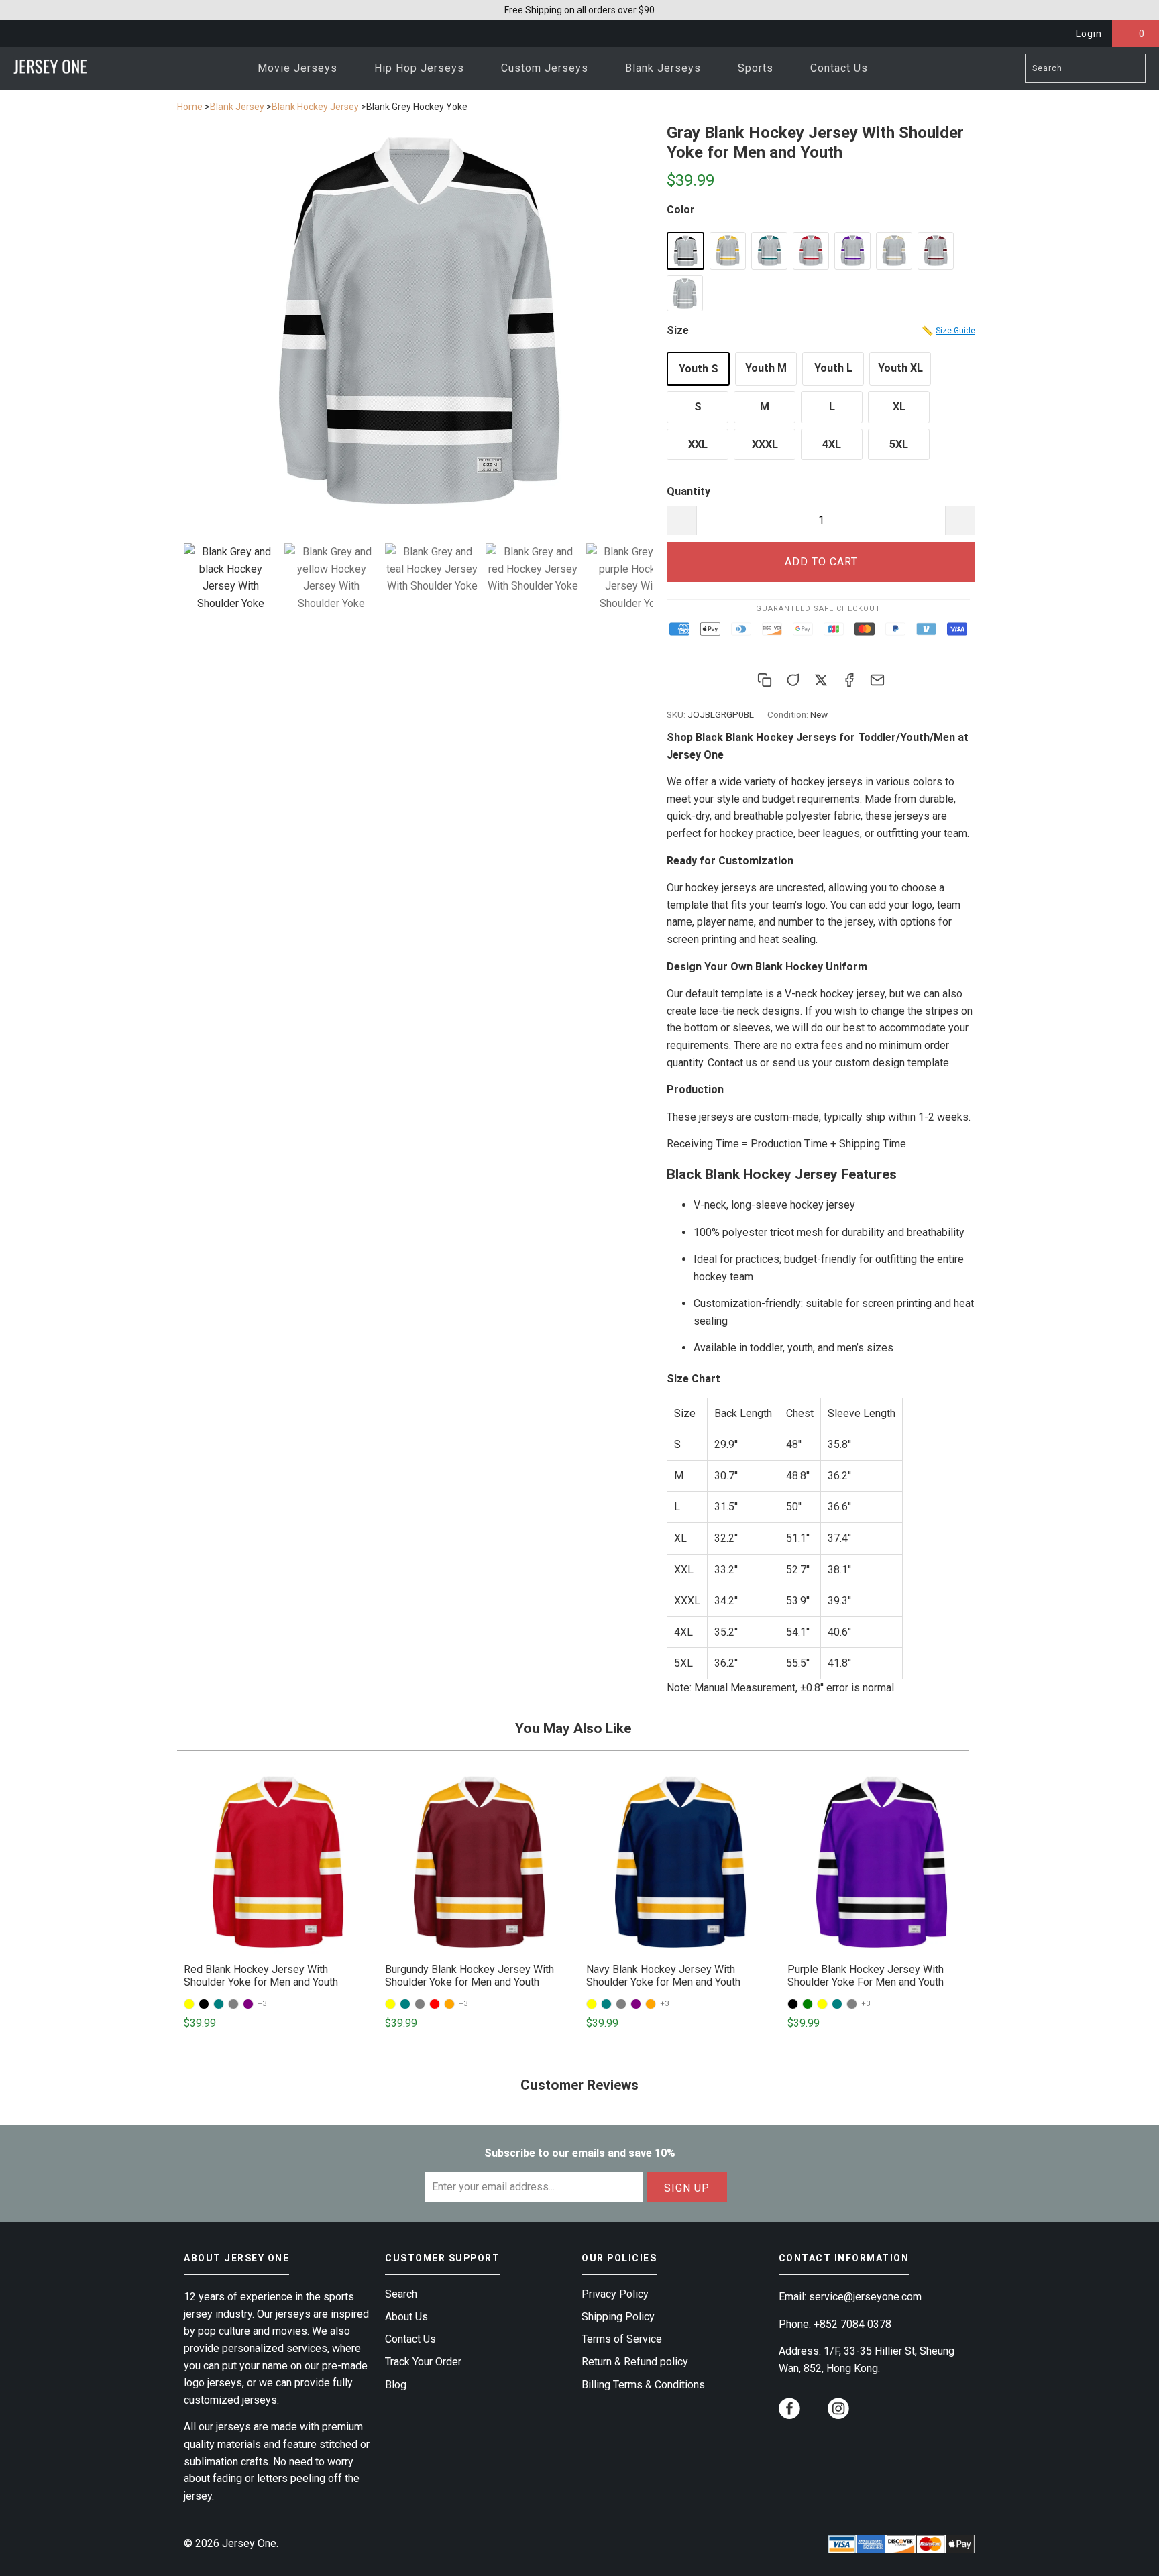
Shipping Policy (618, 2317)
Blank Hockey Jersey (315, 107)
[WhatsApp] (793, 680)
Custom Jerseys (546, 68)
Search (401, 2294)
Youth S (699, 369)
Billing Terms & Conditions (643, 2385)
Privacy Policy (615, 2294)
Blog (396, 2385)
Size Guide (948, 331)
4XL (832, 444)
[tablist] (419, 596)
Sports (757, 68)
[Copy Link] (765, 680)
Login (1089, 34)
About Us (406, 2317)
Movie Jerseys (299, 68)
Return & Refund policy (635, 2362)
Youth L (833, 368)
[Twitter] (821, 680)
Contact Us (839, 68)
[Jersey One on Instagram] (838, 2411)
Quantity (688, 491)
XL (899, 407)
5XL (899, 444)
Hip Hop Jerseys (421, 68)
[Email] (877, 680)
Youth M (766, 368)
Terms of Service (622, 2339)
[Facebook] (849, 680)
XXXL (765, 444)
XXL (698, 444)
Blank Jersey (237, 107)
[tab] (231, 577)
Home (190, 107)
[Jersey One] (50, 68)
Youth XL (900, 368)
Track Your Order (423, 2362)
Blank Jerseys (665, 68)
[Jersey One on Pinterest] (814, 2415)
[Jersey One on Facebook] (789, 2411)
